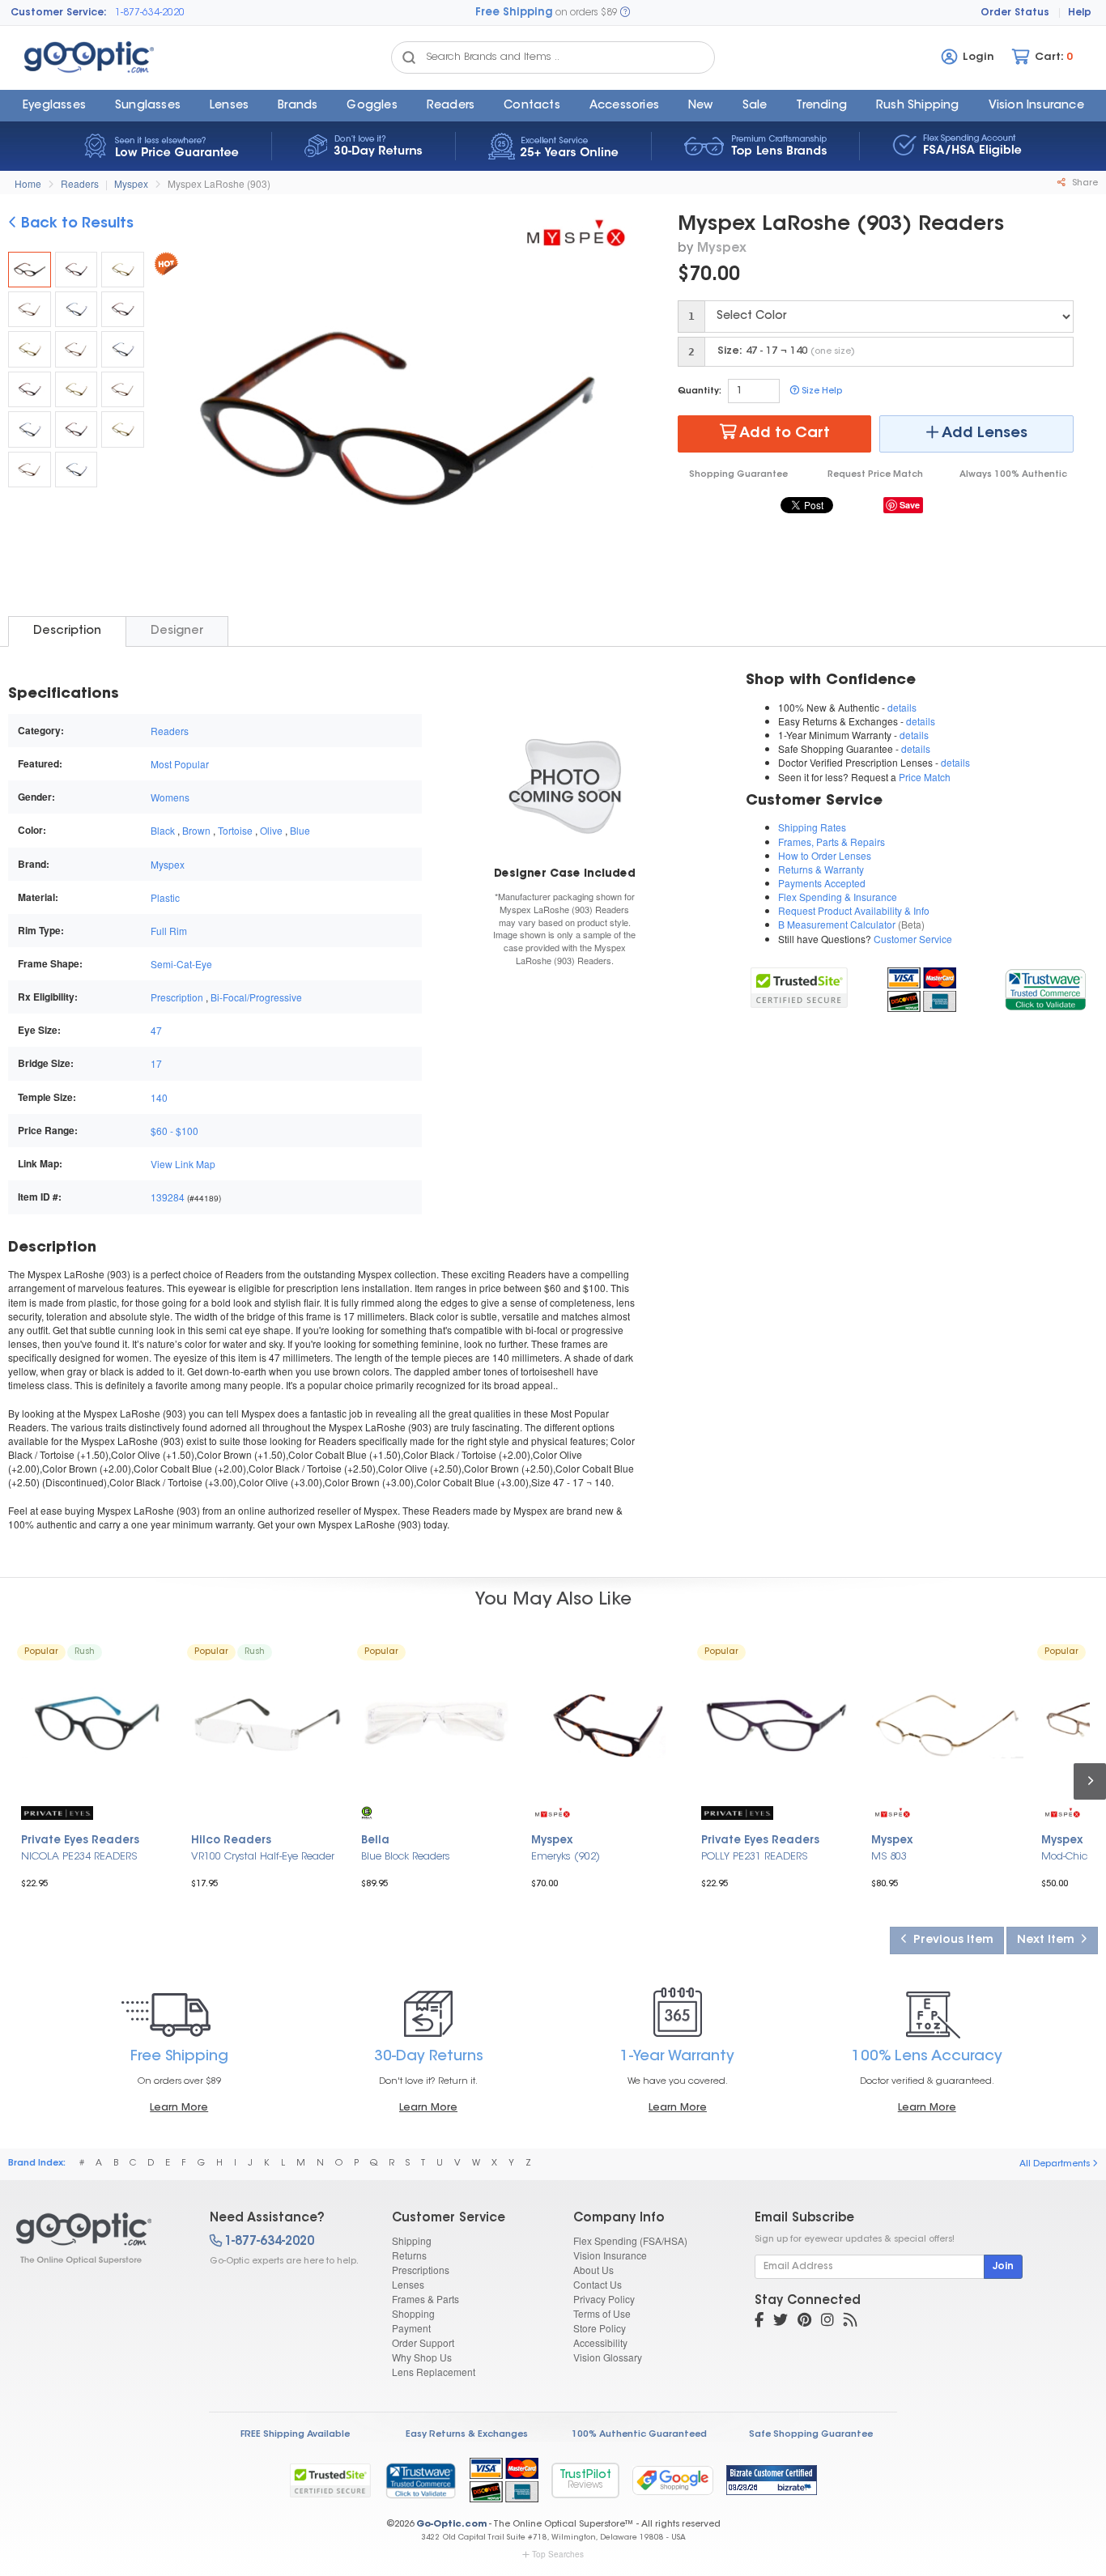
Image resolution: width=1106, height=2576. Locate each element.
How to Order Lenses (825, 855)
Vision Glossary (608, 2357)
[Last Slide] (173, 420)
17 (156, 1063)
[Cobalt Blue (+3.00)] (77, 470)
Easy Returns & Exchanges (467, 2435)
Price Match (925, 777)
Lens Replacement (434, 2372)
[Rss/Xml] (850, 2322)
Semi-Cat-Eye (181, 964)
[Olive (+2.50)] (77, 389)
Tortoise (235, 830)
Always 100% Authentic (1013, 475)
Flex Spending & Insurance (838, 897)
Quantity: (700, 391)
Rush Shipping (918, 106)
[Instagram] (827, 2322)
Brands (298, 106)
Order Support (423, 2342)
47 (156, 1030)
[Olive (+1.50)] (123, 270)
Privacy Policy (604, 2299)
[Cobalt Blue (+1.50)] (77, 309)
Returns (409, 2255)
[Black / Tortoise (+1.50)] (77, 270)
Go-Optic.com (451, 2525)
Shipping (412, 2240)
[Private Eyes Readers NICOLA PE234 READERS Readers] (97, 1725)
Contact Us (598, 2284)
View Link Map (183, 1164)
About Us (593, 2270)
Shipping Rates (812, 827)
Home (28, 183)
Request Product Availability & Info (854, 910)
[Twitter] (781, 2322)
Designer (177, 631)
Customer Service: (59, 13)
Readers (451, 106)
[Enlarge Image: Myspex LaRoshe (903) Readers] (396, 422)
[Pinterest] (804, 2322)
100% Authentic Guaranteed (639, 2435)
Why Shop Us (422, 2357)
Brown (196, 830)
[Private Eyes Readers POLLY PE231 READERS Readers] (777, 1725)
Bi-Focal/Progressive (256, 997)
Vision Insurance (610, 2255)
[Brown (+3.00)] (30, 470)
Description (67, 631)
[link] (1045, 987)
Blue (300, 830)
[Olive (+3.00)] (123, 429)
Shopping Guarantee (738, 475)
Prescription (177, 997)
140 (159, 1097)
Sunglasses (148, 106)
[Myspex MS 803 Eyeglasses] (947, 1725)
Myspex (131, 183)
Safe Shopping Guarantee (811, 2435)
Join (1003, 2267)
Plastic (165, 897)
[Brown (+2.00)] (77, 349)
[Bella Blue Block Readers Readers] (437, 1725)
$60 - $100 (174, 1131)
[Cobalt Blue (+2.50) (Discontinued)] (30, 429)
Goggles (372, 106)
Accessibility (600, 2342)
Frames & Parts (425, 2299)
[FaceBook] (759, 2322)
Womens (170, 797)
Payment (411, 2328)
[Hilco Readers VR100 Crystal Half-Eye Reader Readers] (267, 1725)
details (902, 707)
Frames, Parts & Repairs (832, 842)
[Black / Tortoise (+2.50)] (30, 389)
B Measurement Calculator (837, 924)
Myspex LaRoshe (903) (219, 183)
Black (163, 830)
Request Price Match (875, 475)
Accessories (624, 106)
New (701, 106)
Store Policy (600, 2328)
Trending (821, 106)
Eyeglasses (54, 106)
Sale (755, 106)
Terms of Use (602, 2313)
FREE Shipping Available (295, 2435)
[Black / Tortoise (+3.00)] (77, 429)
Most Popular (180, 764)
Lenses (229, 106)
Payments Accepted (822, 883)
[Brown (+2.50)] (123, 389)
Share (1084, 183)
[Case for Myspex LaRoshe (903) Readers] (565, 785)
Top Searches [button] (558, 2554)
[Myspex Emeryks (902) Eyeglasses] (607, 1725)
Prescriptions (421, 2270)
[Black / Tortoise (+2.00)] (123, 309)
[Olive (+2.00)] (30, 349)
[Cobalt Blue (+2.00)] (123, 349)
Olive (271, 830)
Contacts (532, 106)
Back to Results (75, 224)
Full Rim (169, 931)
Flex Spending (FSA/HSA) (630, 2240)
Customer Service (913, 939)
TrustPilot (585, 2480)
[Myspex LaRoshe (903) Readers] (30, 270)
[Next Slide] (619, 420)
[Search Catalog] (409, 57)
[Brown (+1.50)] (30, 309)
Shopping (413, 2313)
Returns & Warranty (821, 869)
